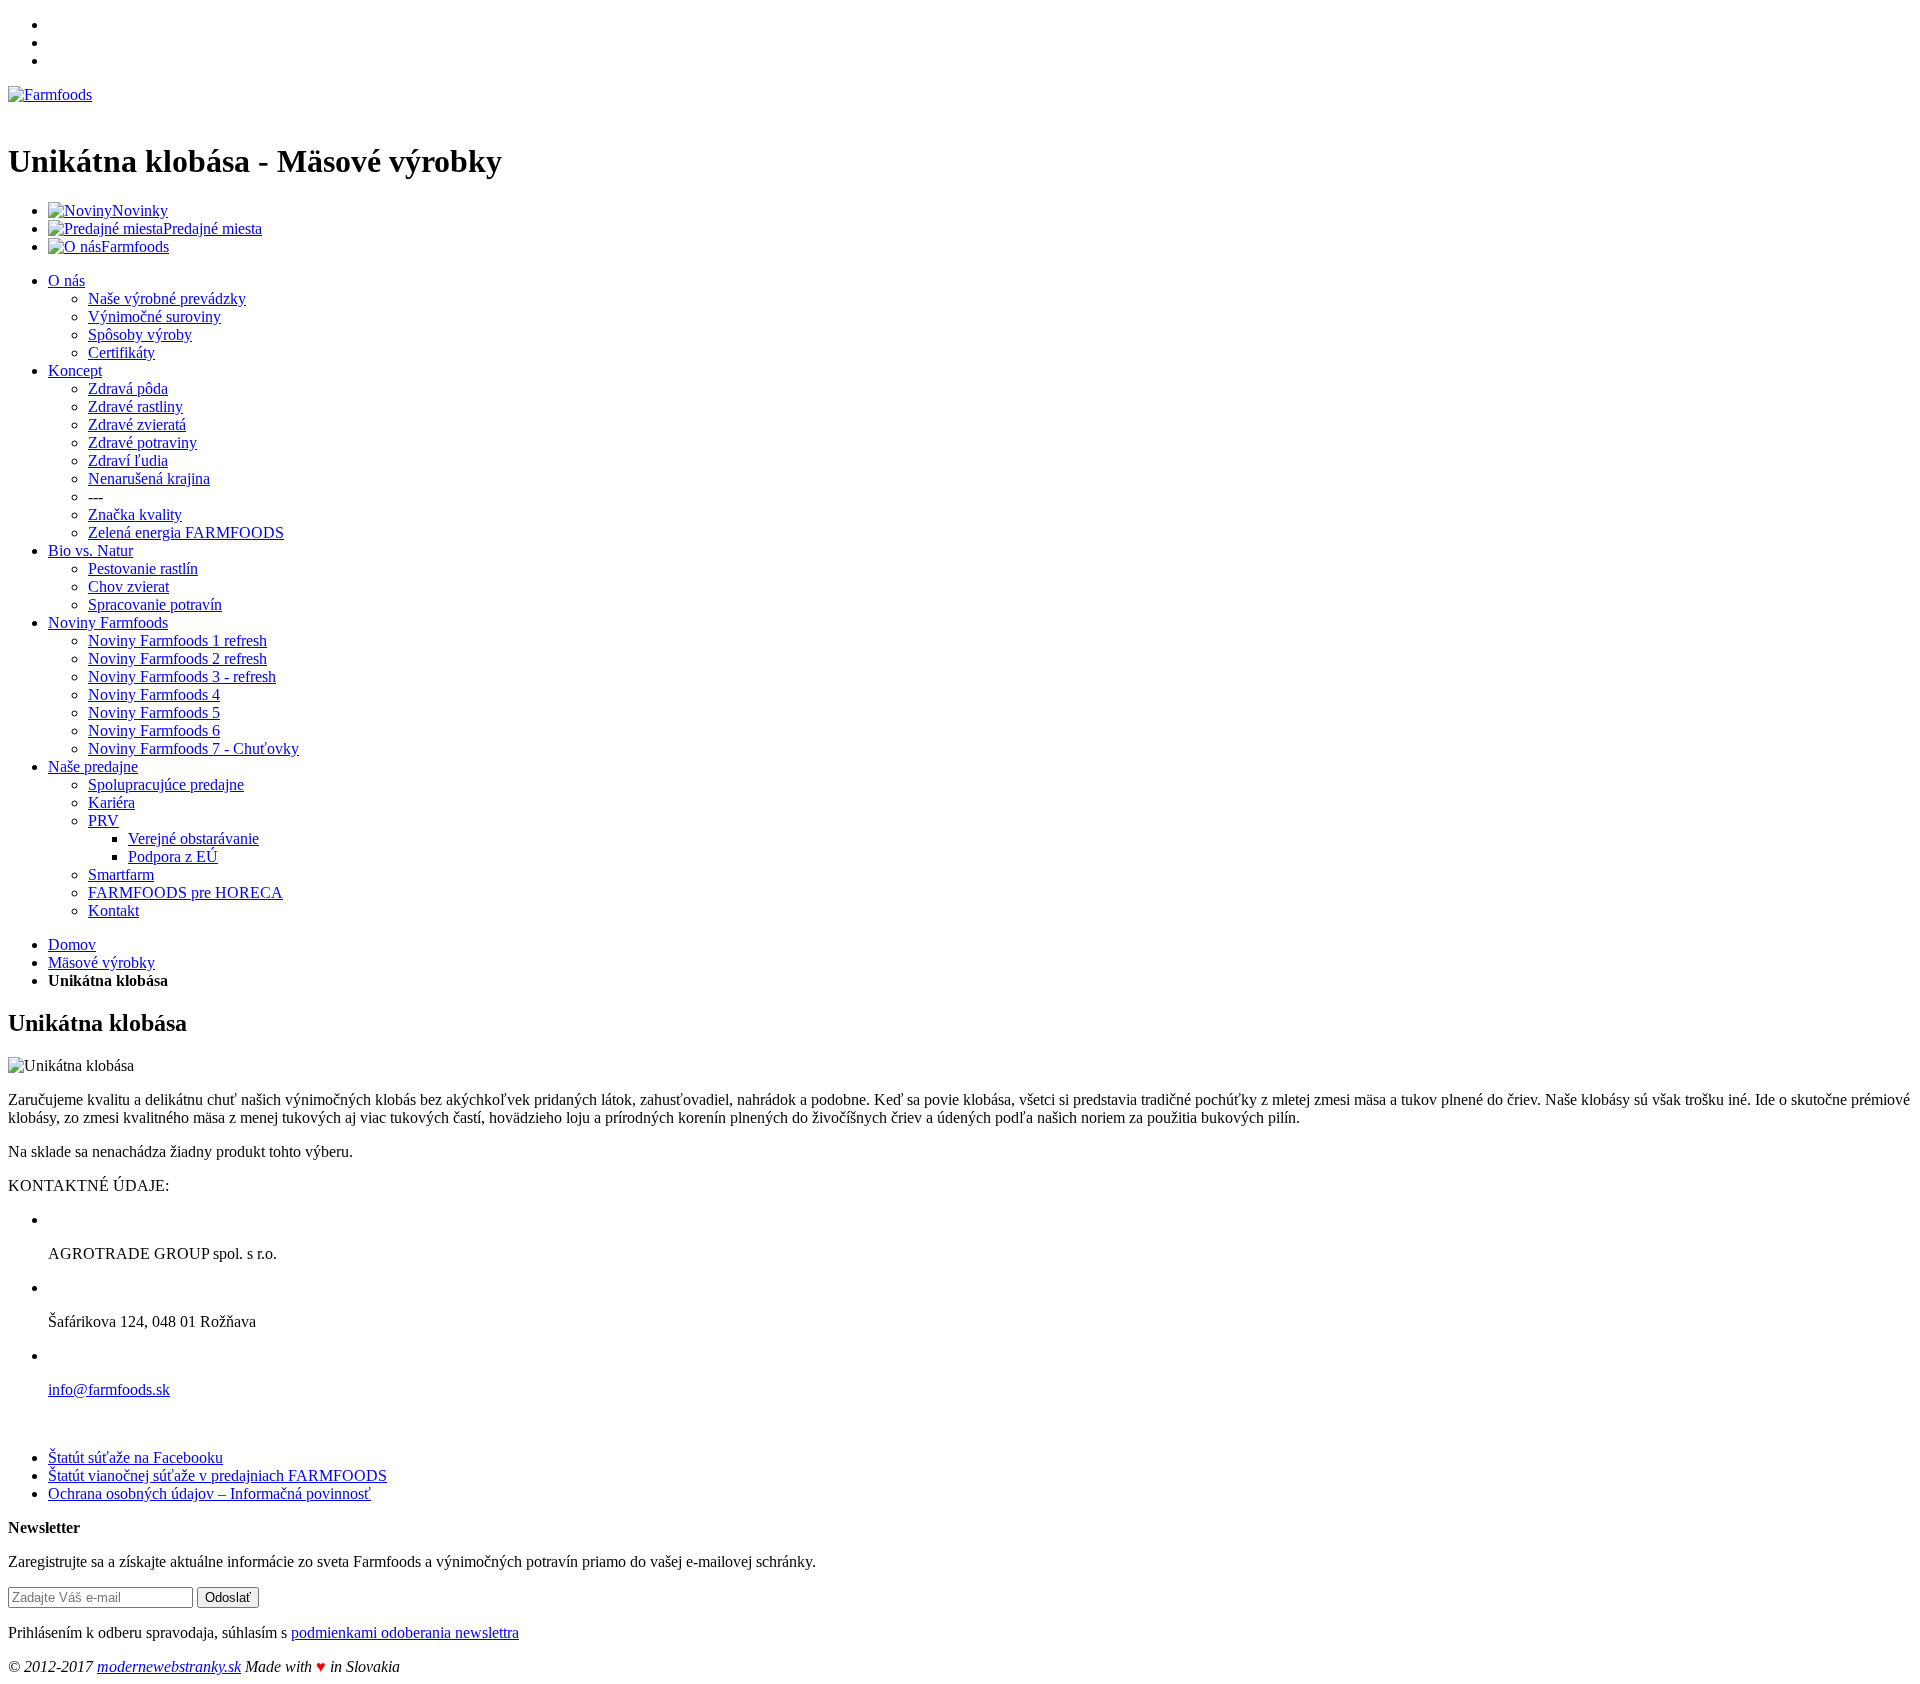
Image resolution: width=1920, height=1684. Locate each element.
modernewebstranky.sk (169, 1666)
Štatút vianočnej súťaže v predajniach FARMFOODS (217, 1475)
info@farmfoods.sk (109, 1389)
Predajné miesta (212, 228)
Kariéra (111, 802)
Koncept (75, 370)
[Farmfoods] (50, 94)
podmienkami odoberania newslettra (405, 1632)
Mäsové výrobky (101, 962)
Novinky (140, 210)
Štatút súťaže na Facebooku (135, 1457)
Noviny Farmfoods (108, 622)
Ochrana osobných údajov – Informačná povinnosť (209, 1493)
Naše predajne (93, 766)
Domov (72, 944)
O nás (66, 280)
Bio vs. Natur (90, 550)
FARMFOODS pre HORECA (185, 892)
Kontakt (113, 910)
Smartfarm (121, 874)
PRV (103, 820)
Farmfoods (135, 246)
